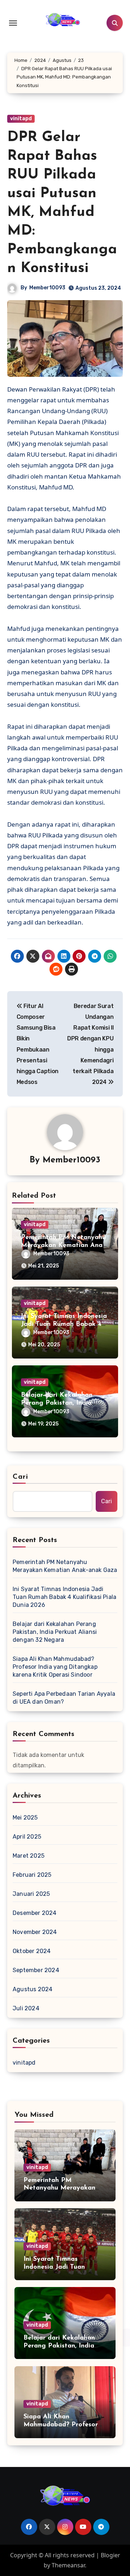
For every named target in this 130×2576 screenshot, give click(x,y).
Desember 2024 (35, 1913)
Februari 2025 (32, 1875)
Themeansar (68, 2565)
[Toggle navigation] (13, 23)
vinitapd (21, 119)
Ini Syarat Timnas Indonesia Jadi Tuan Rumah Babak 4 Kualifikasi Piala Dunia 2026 (64, 1597)
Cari (20, 1477)
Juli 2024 (26, 2008)
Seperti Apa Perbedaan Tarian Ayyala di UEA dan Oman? (64, 1698)
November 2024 (35, 1932)
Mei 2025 (25, 1818)
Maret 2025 (29, 1856)
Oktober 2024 (32, 1951)
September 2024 (36, 1970)
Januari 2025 (31, 1894)
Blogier (110, 2555)
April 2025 (27, 1837)
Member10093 (47, 288)
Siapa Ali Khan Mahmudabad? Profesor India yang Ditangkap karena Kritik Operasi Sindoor (55, 1667)
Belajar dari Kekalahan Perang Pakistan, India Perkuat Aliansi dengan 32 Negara (55, 1632)
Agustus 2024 (32, 1989)
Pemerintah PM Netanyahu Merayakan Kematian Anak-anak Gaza (64, 1245)
